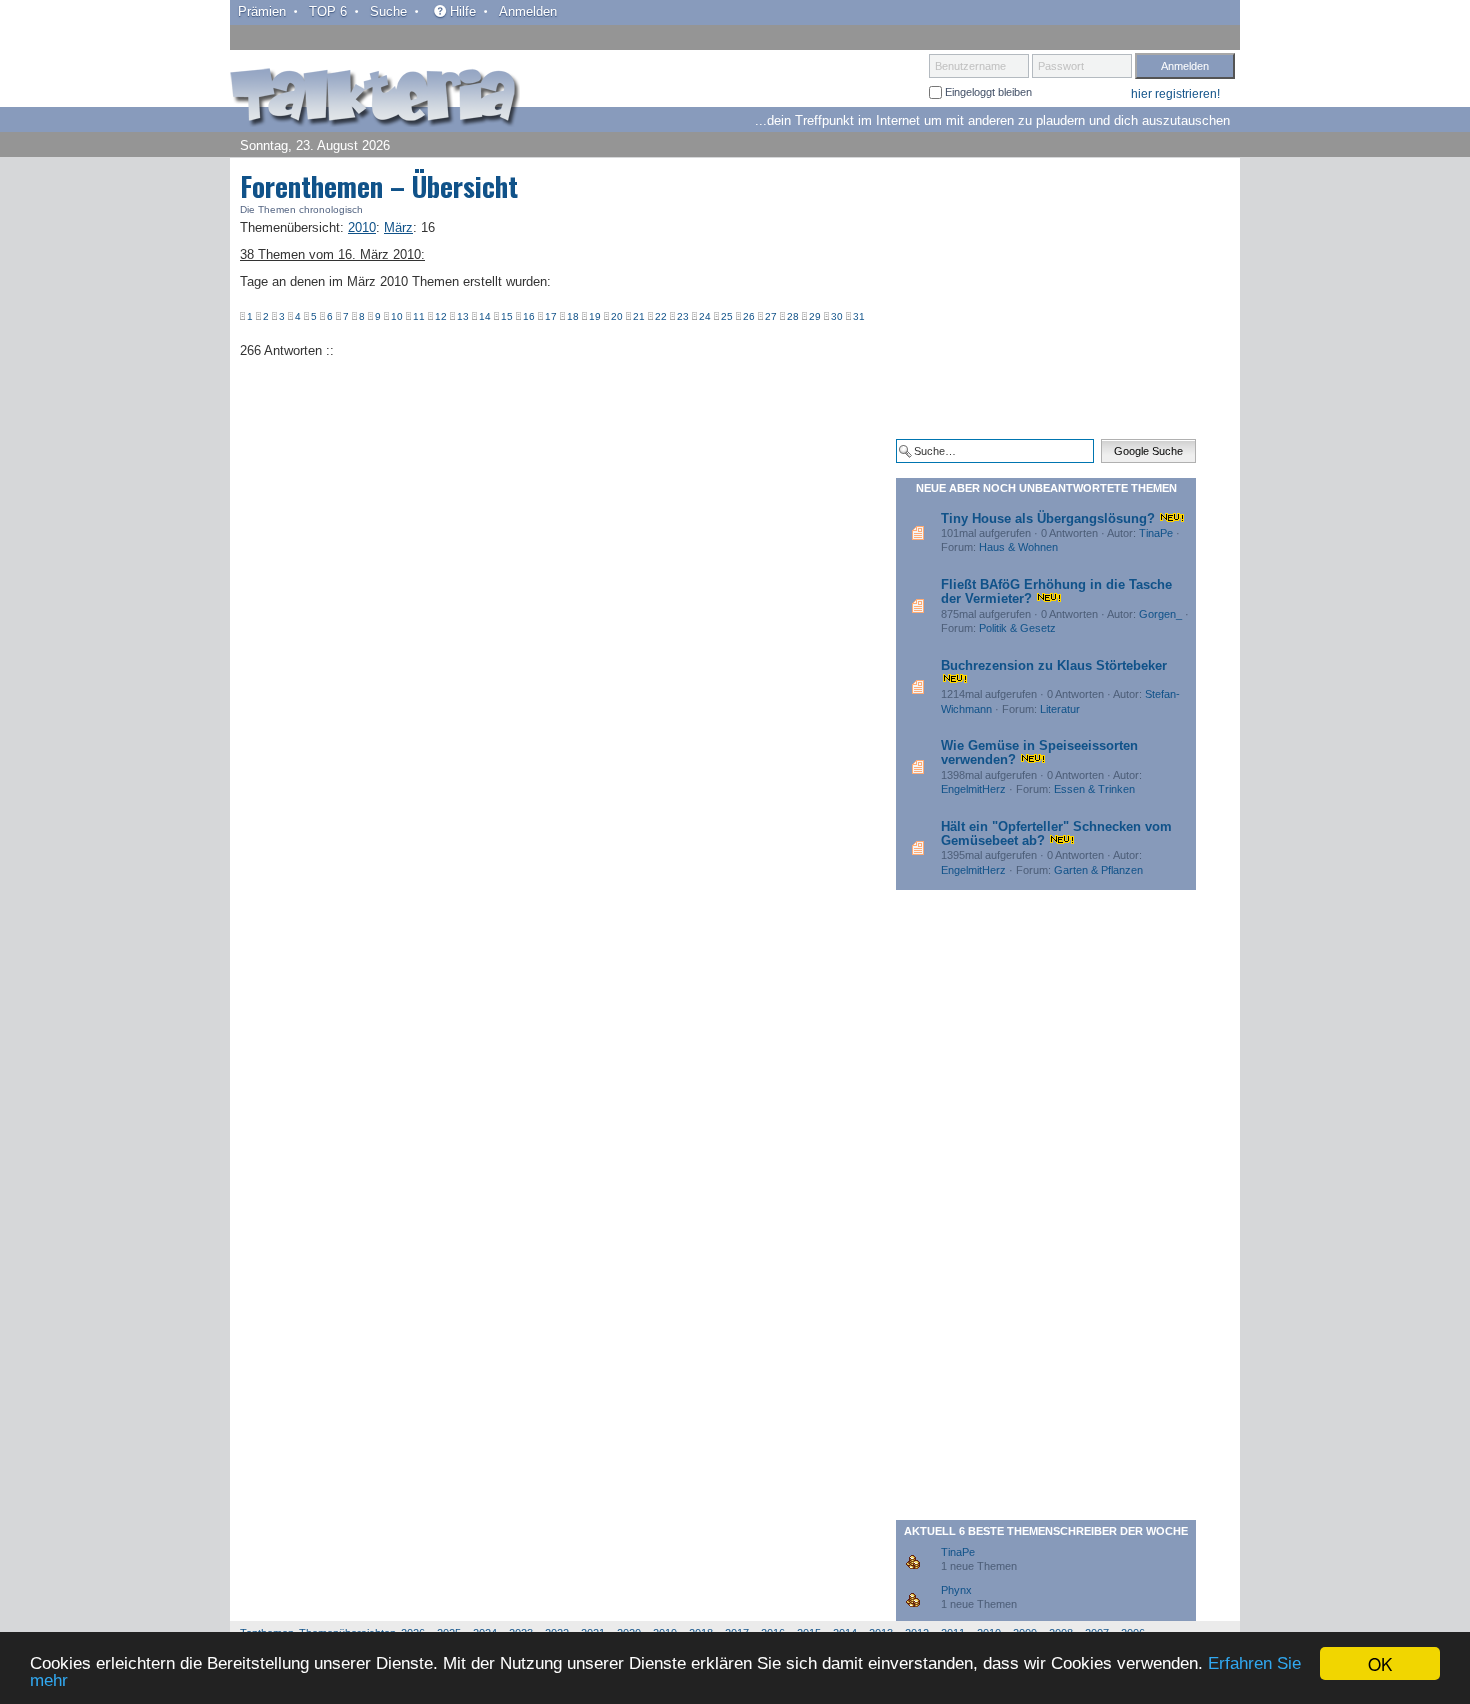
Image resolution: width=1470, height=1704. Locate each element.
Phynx (956, 1590)
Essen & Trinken (1094, 789)
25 (727, 316)
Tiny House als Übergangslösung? (1048, 518)
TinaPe (1156, 533)
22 (661, 316)
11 (419, 316)
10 (397, 316)
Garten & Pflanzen (1098, 870)
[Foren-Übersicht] (375, 99)
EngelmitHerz (973, 789)
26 (749, 316)
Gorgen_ (1160, 614)
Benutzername (970, 66)
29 (815, 316)
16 (529, 316)
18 (573, 316)
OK (1380, 1663)
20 (617, 316)
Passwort (1061, 66)
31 (859, 316)
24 (705, 316)
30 (837, 316)
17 (551, 316)
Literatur (1060, 709)
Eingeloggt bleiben (987, 92)
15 (507, 316)
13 (463, 316)
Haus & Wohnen (1018, 547)
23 (683, 316)
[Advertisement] (1046, 298)
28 (793, 316)
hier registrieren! (1175, 94)
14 (485, 316)
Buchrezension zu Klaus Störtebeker (1054, 665)
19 (595, 316)
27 (771, 316)
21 (639, 316)
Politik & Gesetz (1017, 628)
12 (441, 316)
